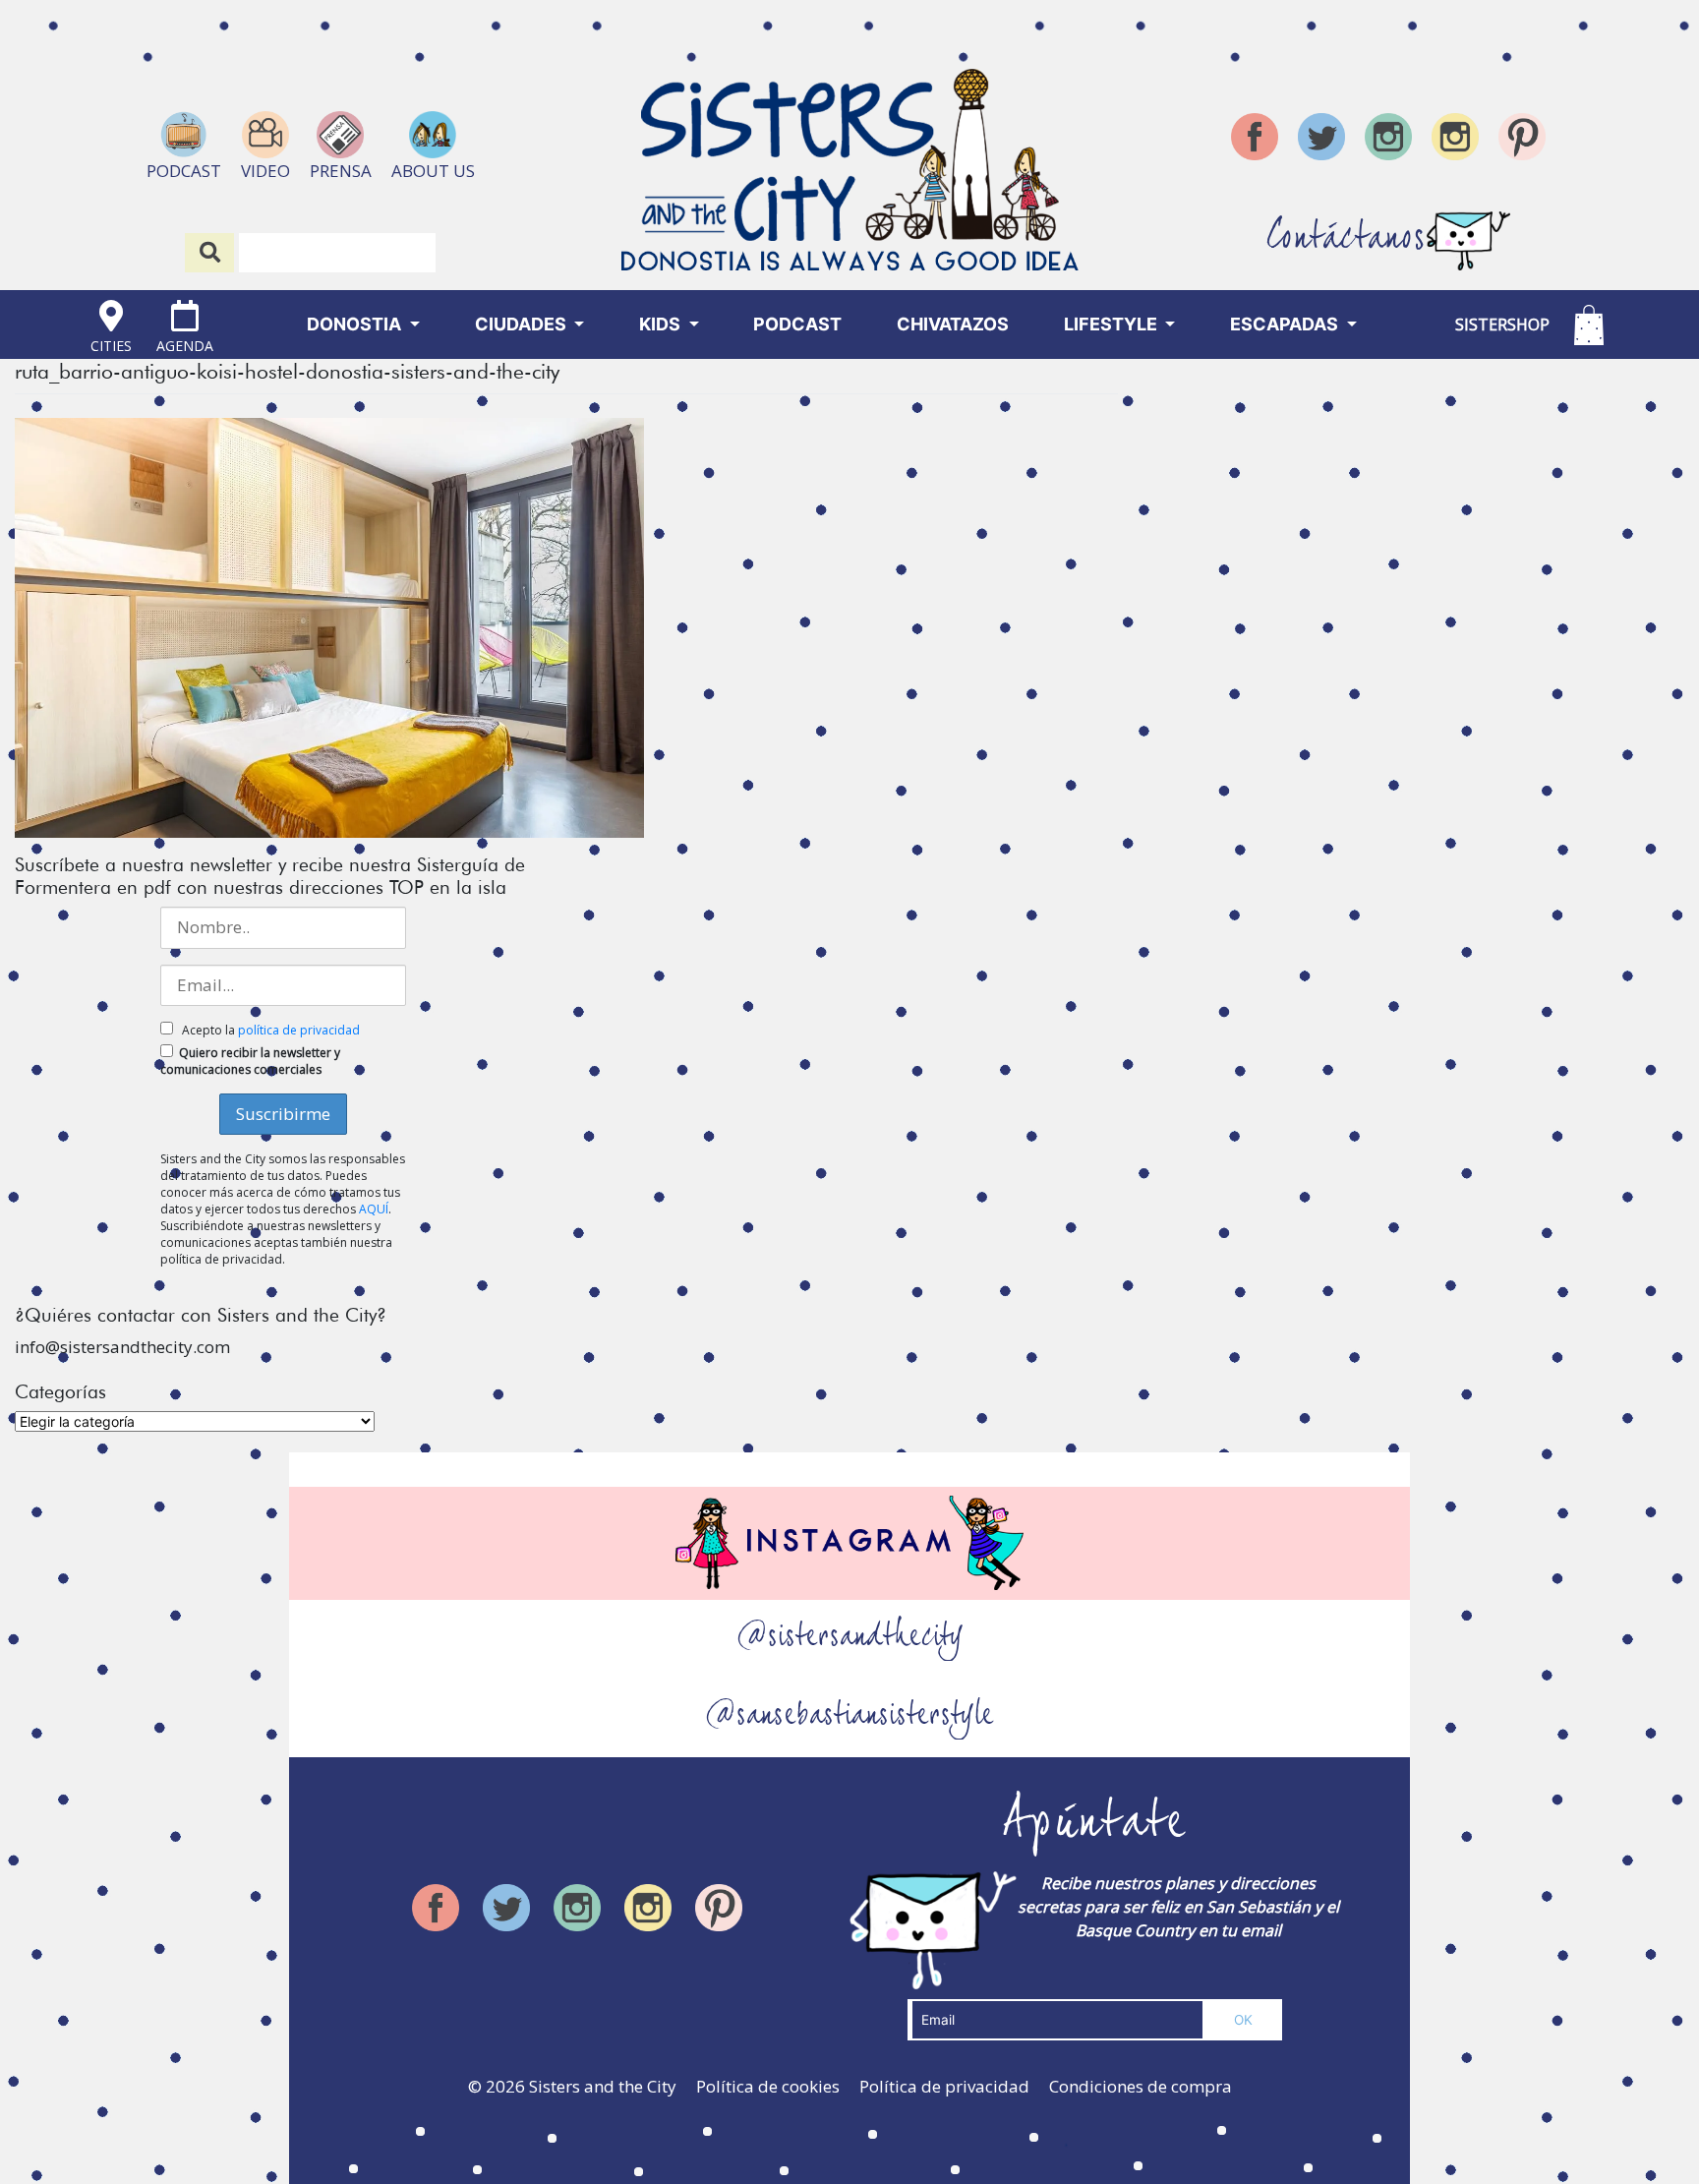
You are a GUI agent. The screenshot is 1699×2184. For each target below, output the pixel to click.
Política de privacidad (944, 2086)
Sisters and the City (603, 2086)
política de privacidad (299, 1030)
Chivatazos (953, 324)
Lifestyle (1113, 324)
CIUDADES (523, 324)
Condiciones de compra (1141, 2086)
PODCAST (797, 324)
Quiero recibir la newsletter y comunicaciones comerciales (250, 1061)
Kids (662, 324)
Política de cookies (768, 2086)
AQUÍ (374, 1209)
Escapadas (1286, 324)
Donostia (356, 324)
